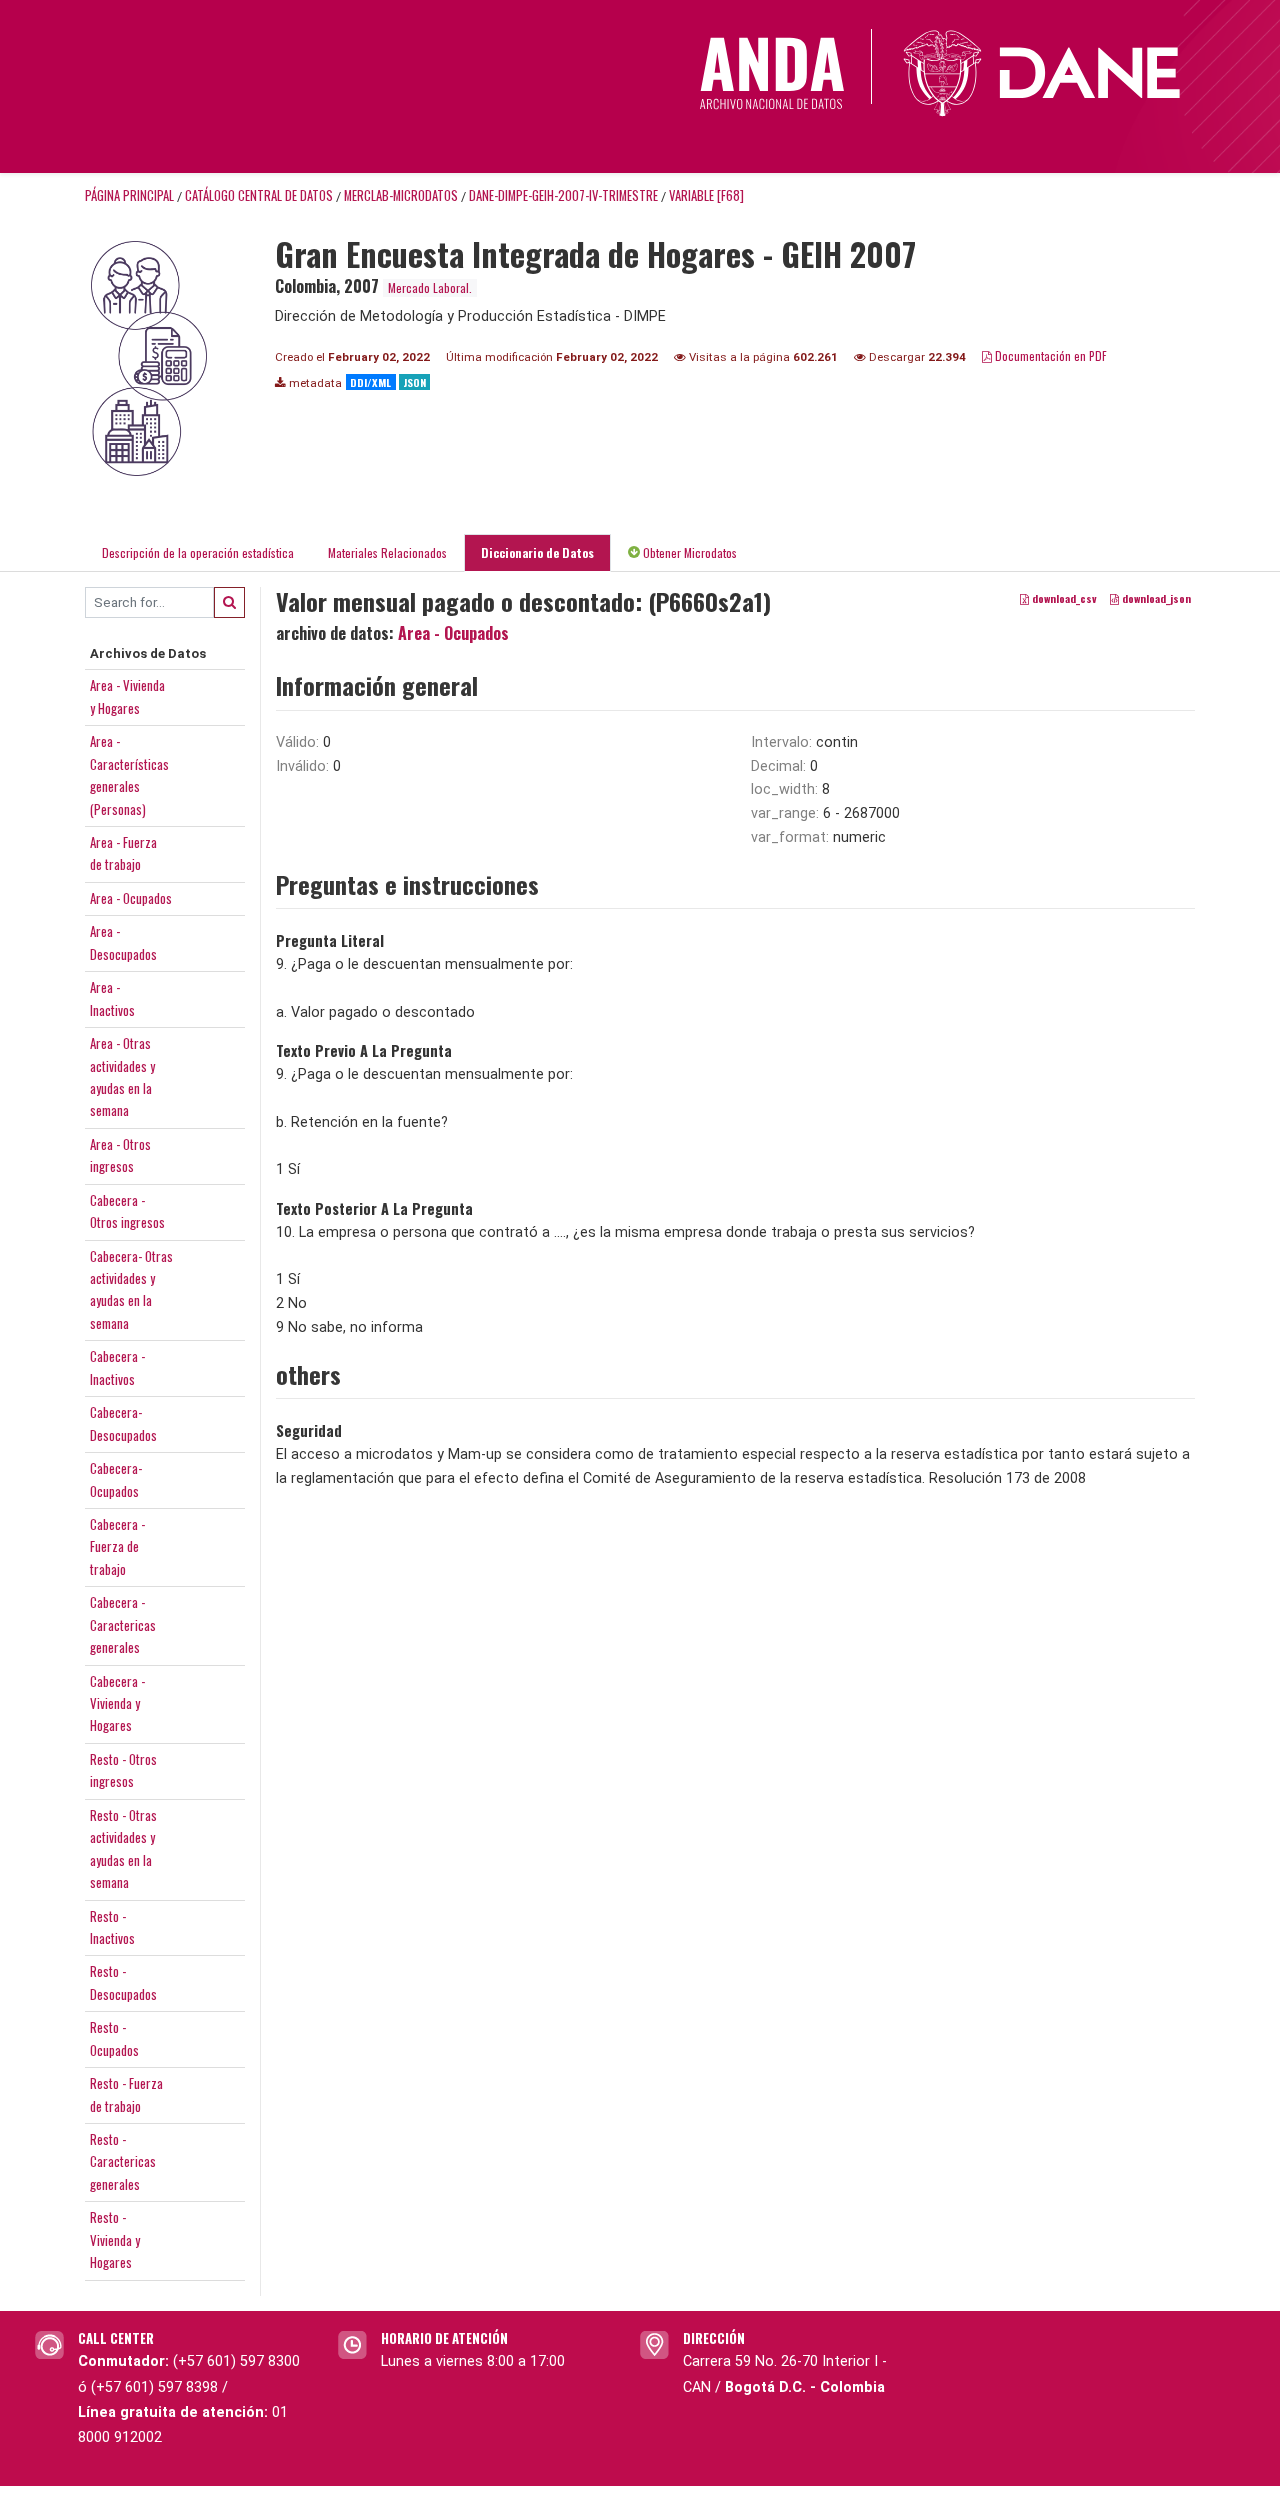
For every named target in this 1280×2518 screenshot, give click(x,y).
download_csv (1063, 598)
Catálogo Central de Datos (259, 195)
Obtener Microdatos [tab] (688, 552)
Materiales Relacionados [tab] (387, 552)
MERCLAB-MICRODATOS (401, 195)
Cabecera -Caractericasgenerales (123, 1624)
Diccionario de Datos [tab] (537, 552)
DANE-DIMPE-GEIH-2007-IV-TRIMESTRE (563, 195)
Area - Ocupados (131, 898)
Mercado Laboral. (430, 287)
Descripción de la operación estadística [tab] (198, 552)
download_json (1155, 598)
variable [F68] (706, 195)
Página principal (129, 195)
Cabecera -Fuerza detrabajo (117, 1546)
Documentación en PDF (1049, 355)
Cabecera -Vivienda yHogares (117, 1703)
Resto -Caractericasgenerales (123, 2161)
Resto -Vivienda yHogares (115, 2239)
